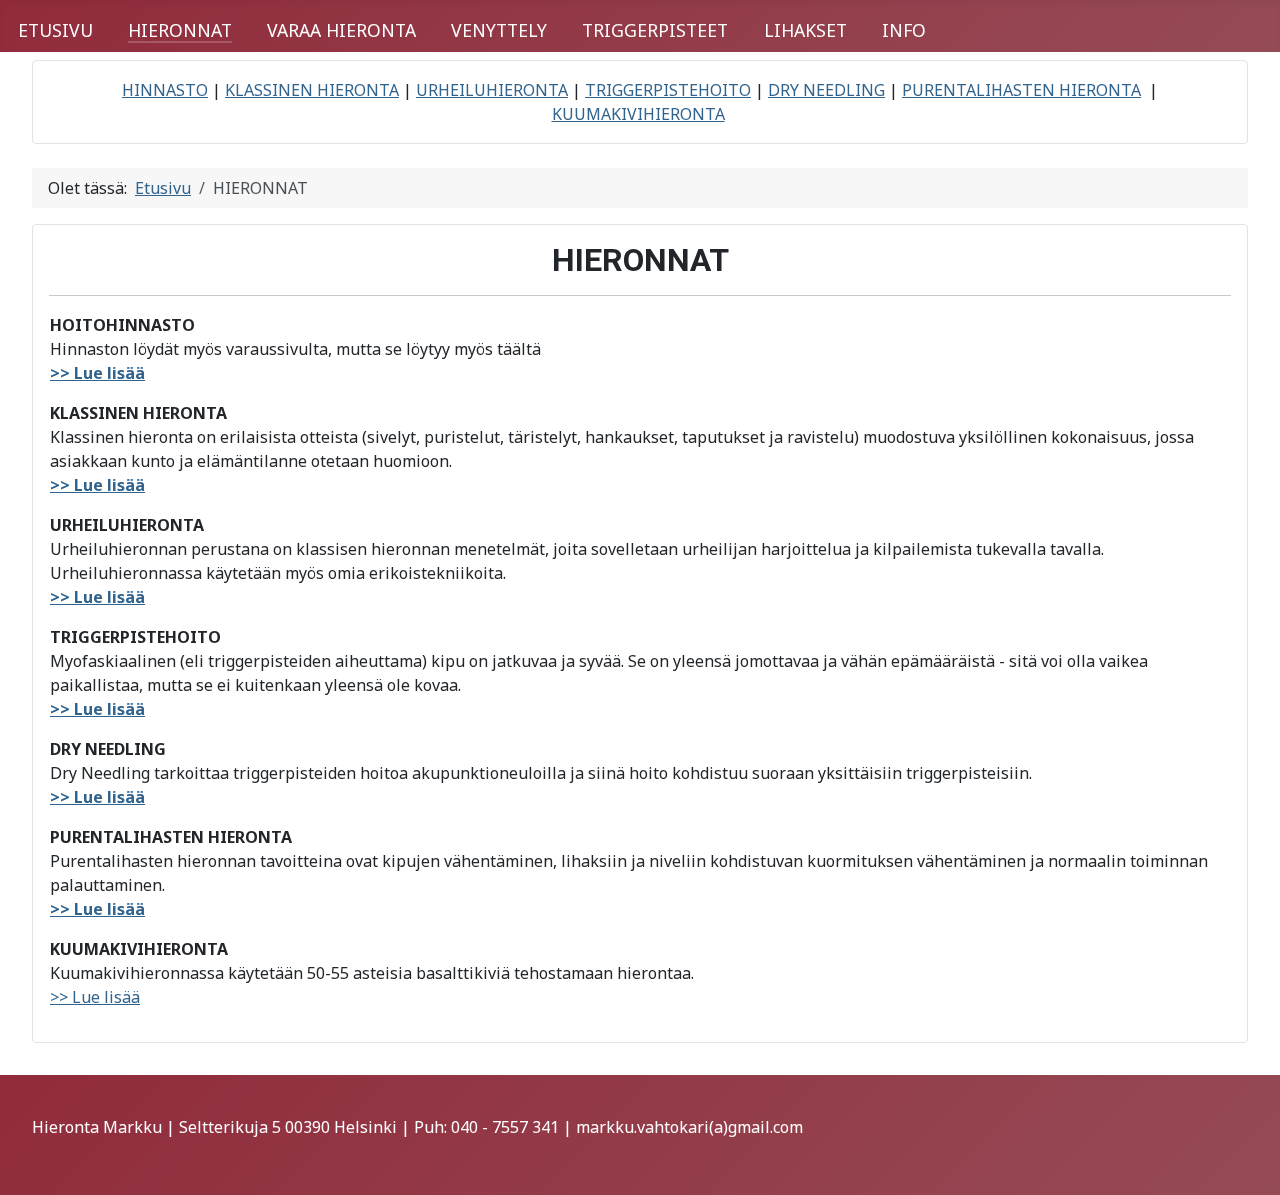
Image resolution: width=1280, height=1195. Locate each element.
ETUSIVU (55, 30)
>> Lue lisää (97, 373)
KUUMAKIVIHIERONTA (638, 114)
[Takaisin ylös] (1245, 1158)
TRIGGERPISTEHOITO (668, 90)
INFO (904, 30)
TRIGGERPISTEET (655, 30)
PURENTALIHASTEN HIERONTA (1021, 90)
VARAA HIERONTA (341, 30)
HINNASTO (165, 90)
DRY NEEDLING (826, 90)
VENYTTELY (499, 30)
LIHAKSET (805, 30)
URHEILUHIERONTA (492, 90)
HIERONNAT (180, 30)
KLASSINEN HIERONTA (312, 90)
